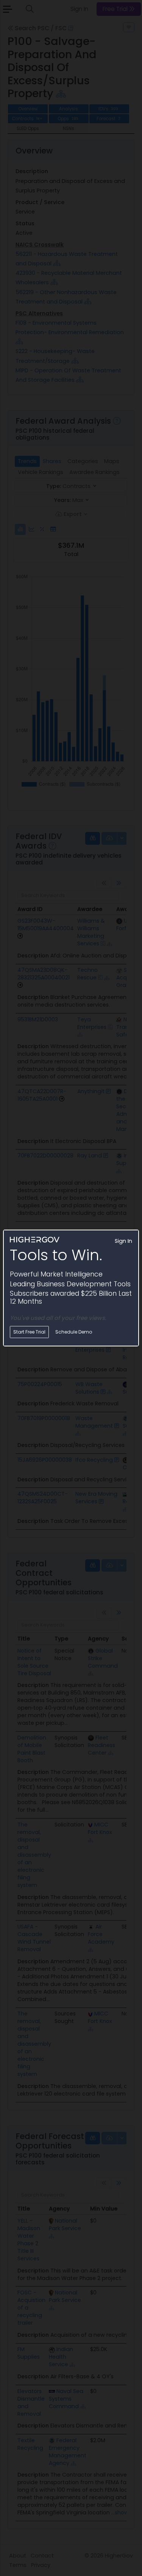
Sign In (123, 1241)
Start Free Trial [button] (29, 1332)
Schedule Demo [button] (74, 1332)
